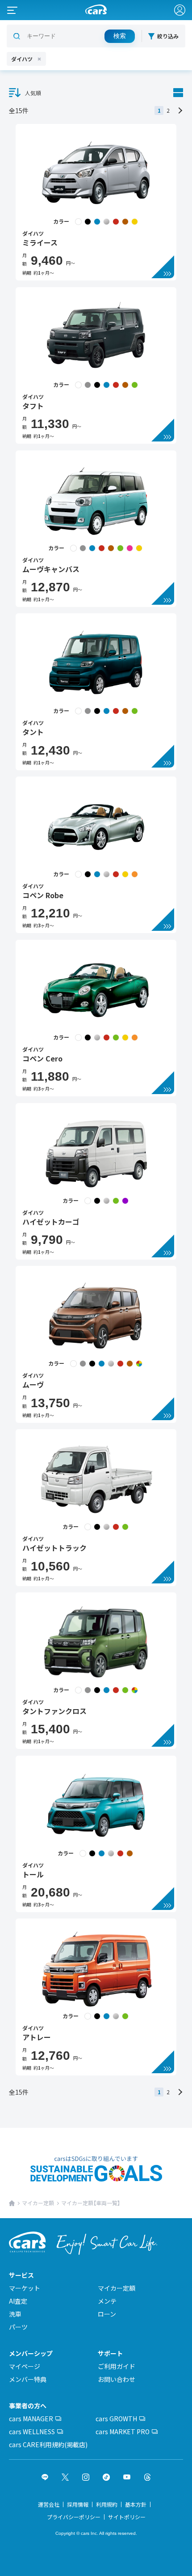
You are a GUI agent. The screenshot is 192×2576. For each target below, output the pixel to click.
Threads (147, 2477)
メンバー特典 (28, 2379)
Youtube (127, 2477)
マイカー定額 (38, 2203)
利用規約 (107, 2504)
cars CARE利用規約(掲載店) (48, 2444)
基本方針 (136, 2504)
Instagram (86, 2477)
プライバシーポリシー (74, 2517)
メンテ (107, 2301)
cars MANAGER (31, 2419)
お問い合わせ (117, 2379)
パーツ (18, 2327)
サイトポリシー (127, 2517)
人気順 (33, 93)
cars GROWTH (116, 2419)
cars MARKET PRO (123, 2432)
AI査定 (18, 2301)
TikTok (106, 2477)
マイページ (25, 2366)
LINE (45, 2477)
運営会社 (49, 2504)
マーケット (25, 2288)
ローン (107, 2314)
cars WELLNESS (32, 2432)
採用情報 (78, 2504)
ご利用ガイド (117, 2366)
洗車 (15, 2314)
